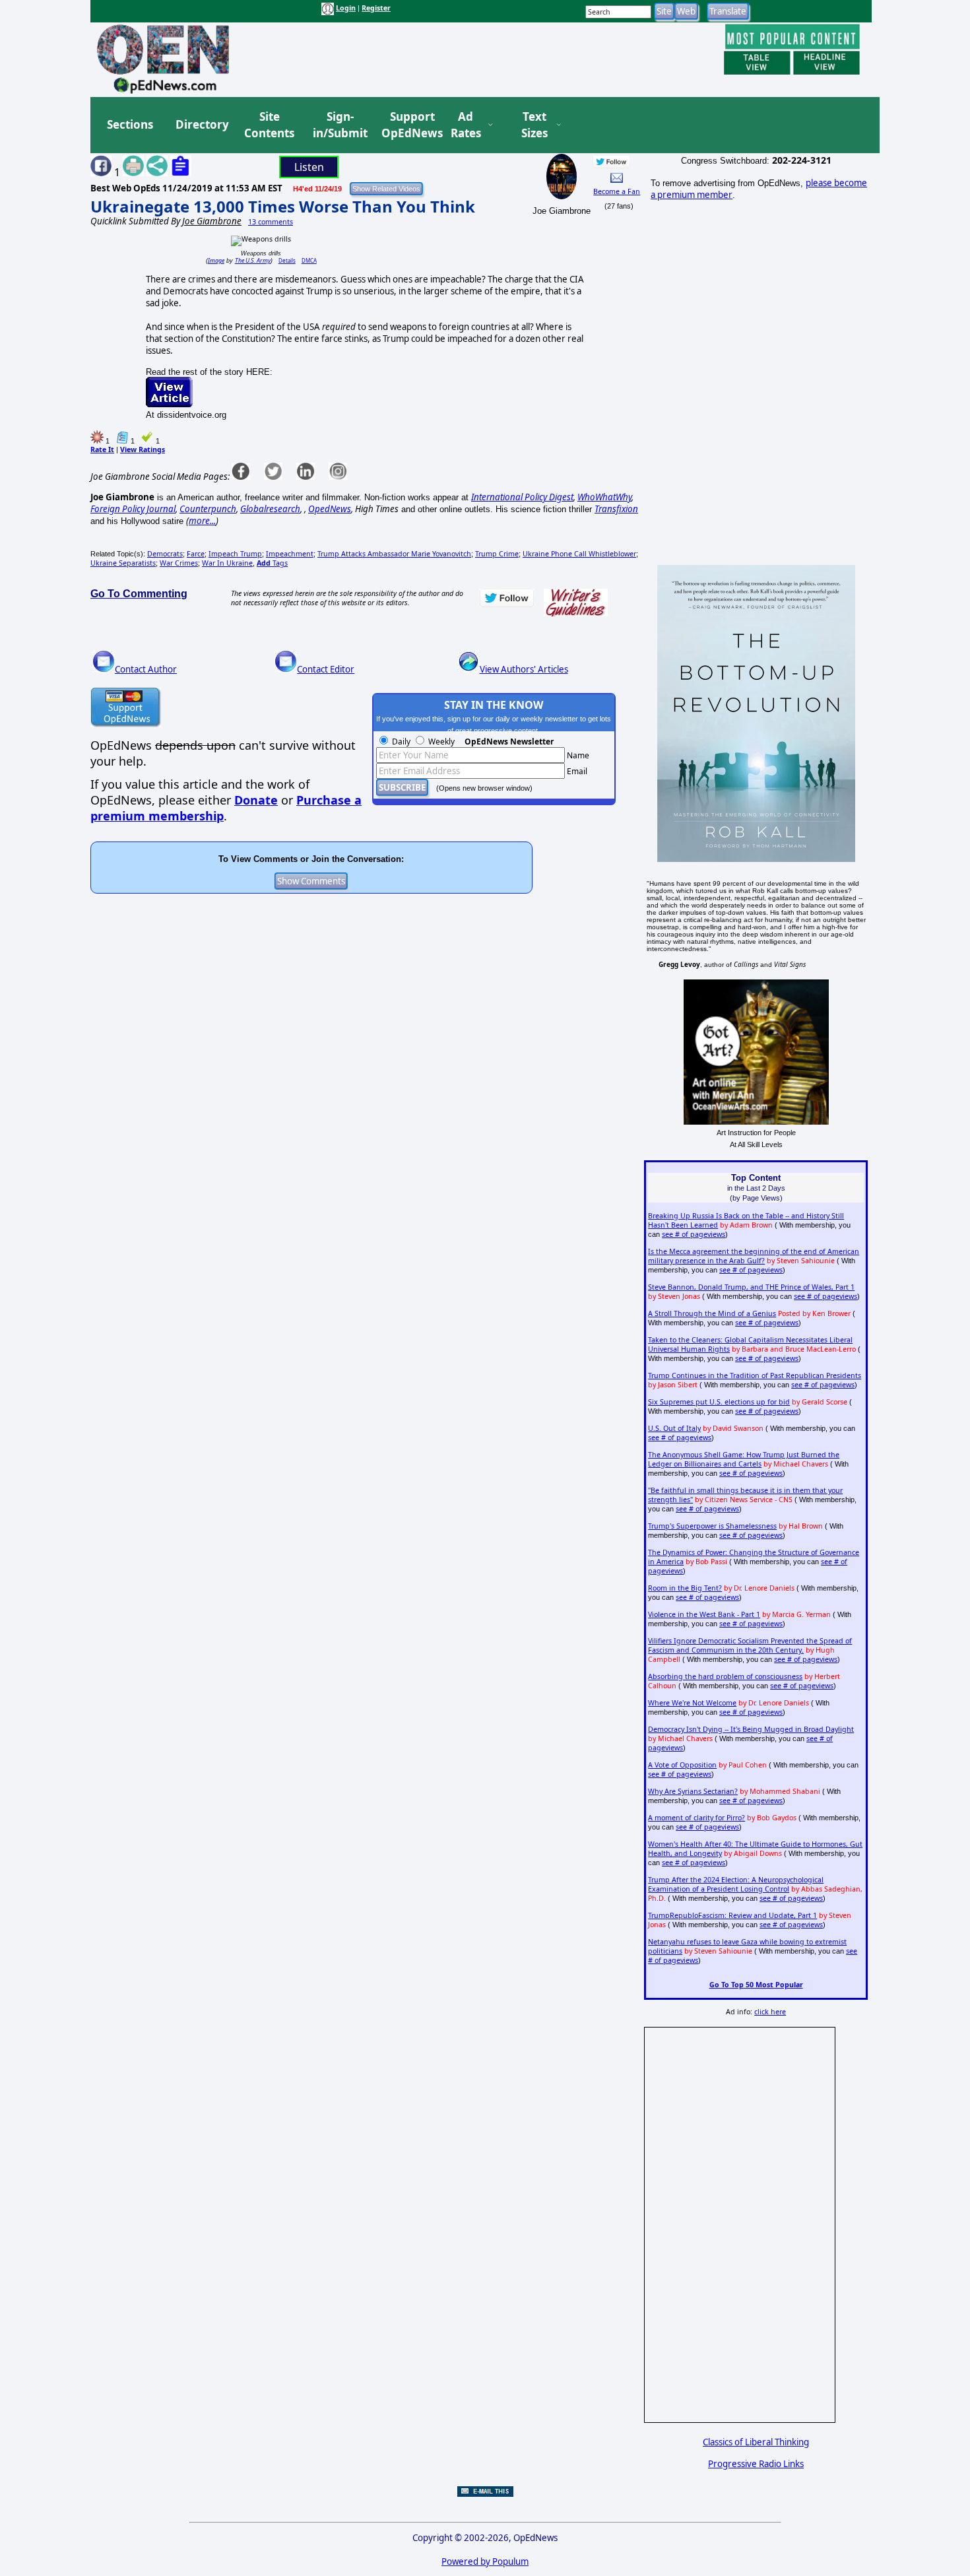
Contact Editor (326, 669)
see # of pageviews (694, 1234)
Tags (272, 563)
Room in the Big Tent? (685, 1588)
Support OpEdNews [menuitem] (407, 125)
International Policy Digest (522, 497)
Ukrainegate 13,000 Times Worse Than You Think (283, 206)
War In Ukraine (227, 563)
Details (287, 260)
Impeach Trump (235, 554)
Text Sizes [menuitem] (534, 125)
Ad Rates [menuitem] (466, 125)
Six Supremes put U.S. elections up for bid (719, 1402)
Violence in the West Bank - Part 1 (704, 1614)
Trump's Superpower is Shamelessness (712, 1526)
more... (202, 521)
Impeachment (290, 554)
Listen (309, 167)
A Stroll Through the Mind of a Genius (712, 1313)
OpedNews (330, 509)
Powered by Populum (485, 2561)
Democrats (165, 554)
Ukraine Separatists (123, 563)
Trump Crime (497, 554)
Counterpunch (208, 509)
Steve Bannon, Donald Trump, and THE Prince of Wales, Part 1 (751, 1287)
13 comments (271, 222)
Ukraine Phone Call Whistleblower (579, 554)
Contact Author (146, 669)
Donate (256, 800)
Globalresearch (270, 509)
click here (770, 2012)
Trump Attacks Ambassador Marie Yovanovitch (394, 554)
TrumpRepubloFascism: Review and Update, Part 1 (732, 1915)
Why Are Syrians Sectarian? (693, 1791)
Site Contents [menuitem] (269, 125)
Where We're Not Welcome (692, 1703)
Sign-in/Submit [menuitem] (339, 125)
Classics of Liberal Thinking (756, 2442)
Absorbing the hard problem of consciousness (725, 1676)
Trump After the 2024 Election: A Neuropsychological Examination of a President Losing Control (736, 1884)
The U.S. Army (253, 260)
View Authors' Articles (524, 669)
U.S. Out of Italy (674, 1428)
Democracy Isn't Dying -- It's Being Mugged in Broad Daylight (751, 1729)
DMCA (309, 260)
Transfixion (616, 509)
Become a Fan (617, 191)
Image (216, 260)
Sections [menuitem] (130, 124)
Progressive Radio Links (756, 2464)
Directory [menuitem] (201, 124)
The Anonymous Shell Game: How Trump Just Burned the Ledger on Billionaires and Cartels (744, 1459)
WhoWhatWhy (604, 497)
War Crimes (179, 563)
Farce (196, 554)
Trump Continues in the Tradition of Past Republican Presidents (755, 1375)
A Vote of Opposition (682, 1765)
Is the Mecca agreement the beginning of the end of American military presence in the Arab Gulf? (754, 1256)
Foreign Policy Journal (133, 509)
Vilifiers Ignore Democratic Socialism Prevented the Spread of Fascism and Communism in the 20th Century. (750, 1645)
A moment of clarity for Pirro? (696, 1818)
